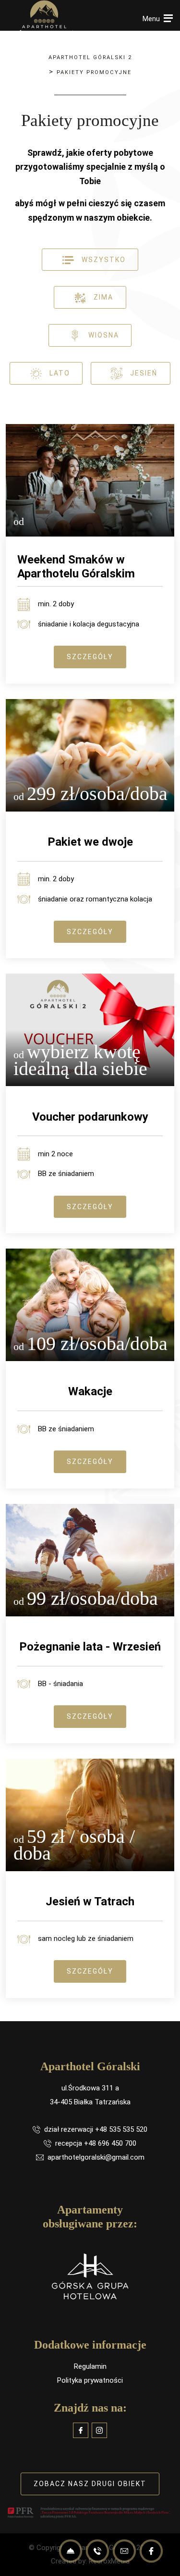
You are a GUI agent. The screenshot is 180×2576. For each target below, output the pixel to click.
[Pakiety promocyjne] (44, 19)
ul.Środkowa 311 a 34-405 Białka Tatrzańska (90, 2095)
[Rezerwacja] (71, 2551)
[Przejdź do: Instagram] (99, 2430)
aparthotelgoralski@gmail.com (96, 2157)
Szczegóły (90, 657)
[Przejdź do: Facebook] (81, 2430)
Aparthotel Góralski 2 (90, 57)
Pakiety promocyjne (94, 72)
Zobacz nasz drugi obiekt (90, 2484)
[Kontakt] (124, 2551)
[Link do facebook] (151, 2551)
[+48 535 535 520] (97, 2551)
